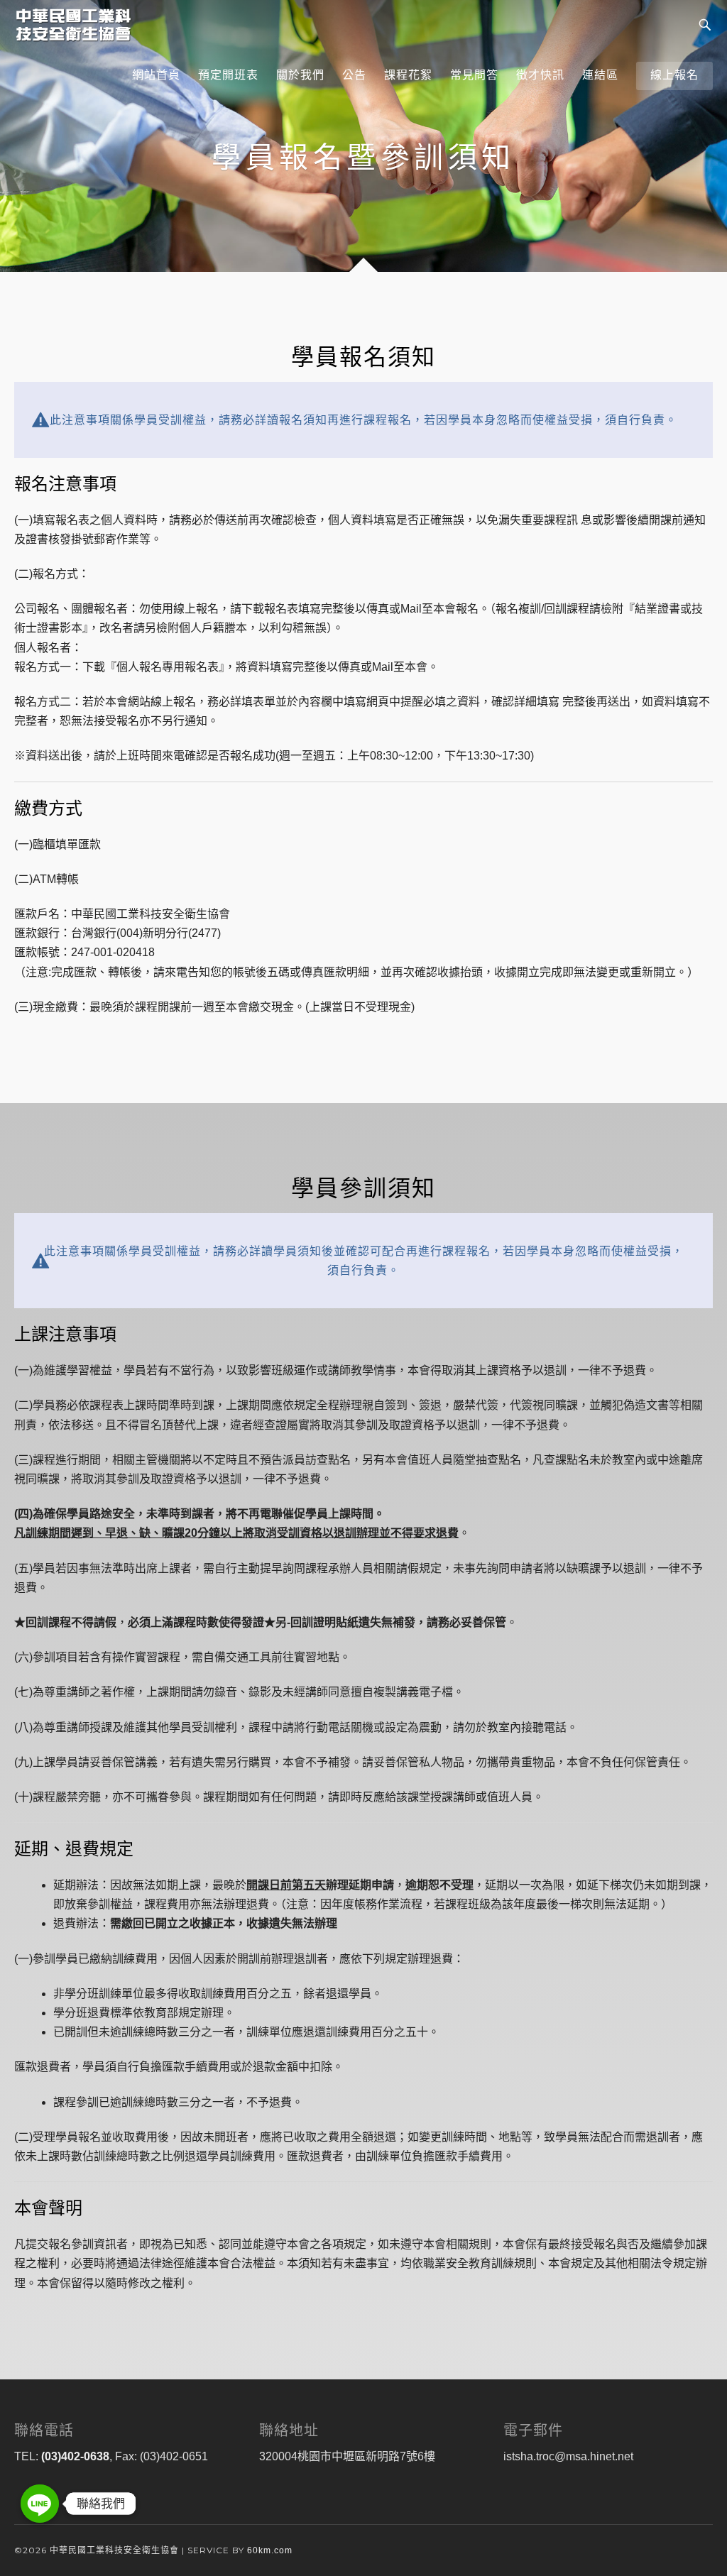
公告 (354, 75)
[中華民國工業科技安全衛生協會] (73, 25)
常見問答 (474, 75)
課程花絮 (408, 75)
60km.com (270, 2550)
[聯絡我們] (40, 2504)
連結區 (600, 75)
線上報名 (674, 75)
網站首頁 (156, 75)
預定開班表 (228, 75)
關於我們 (300, 75)
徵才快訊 (540, 75)
